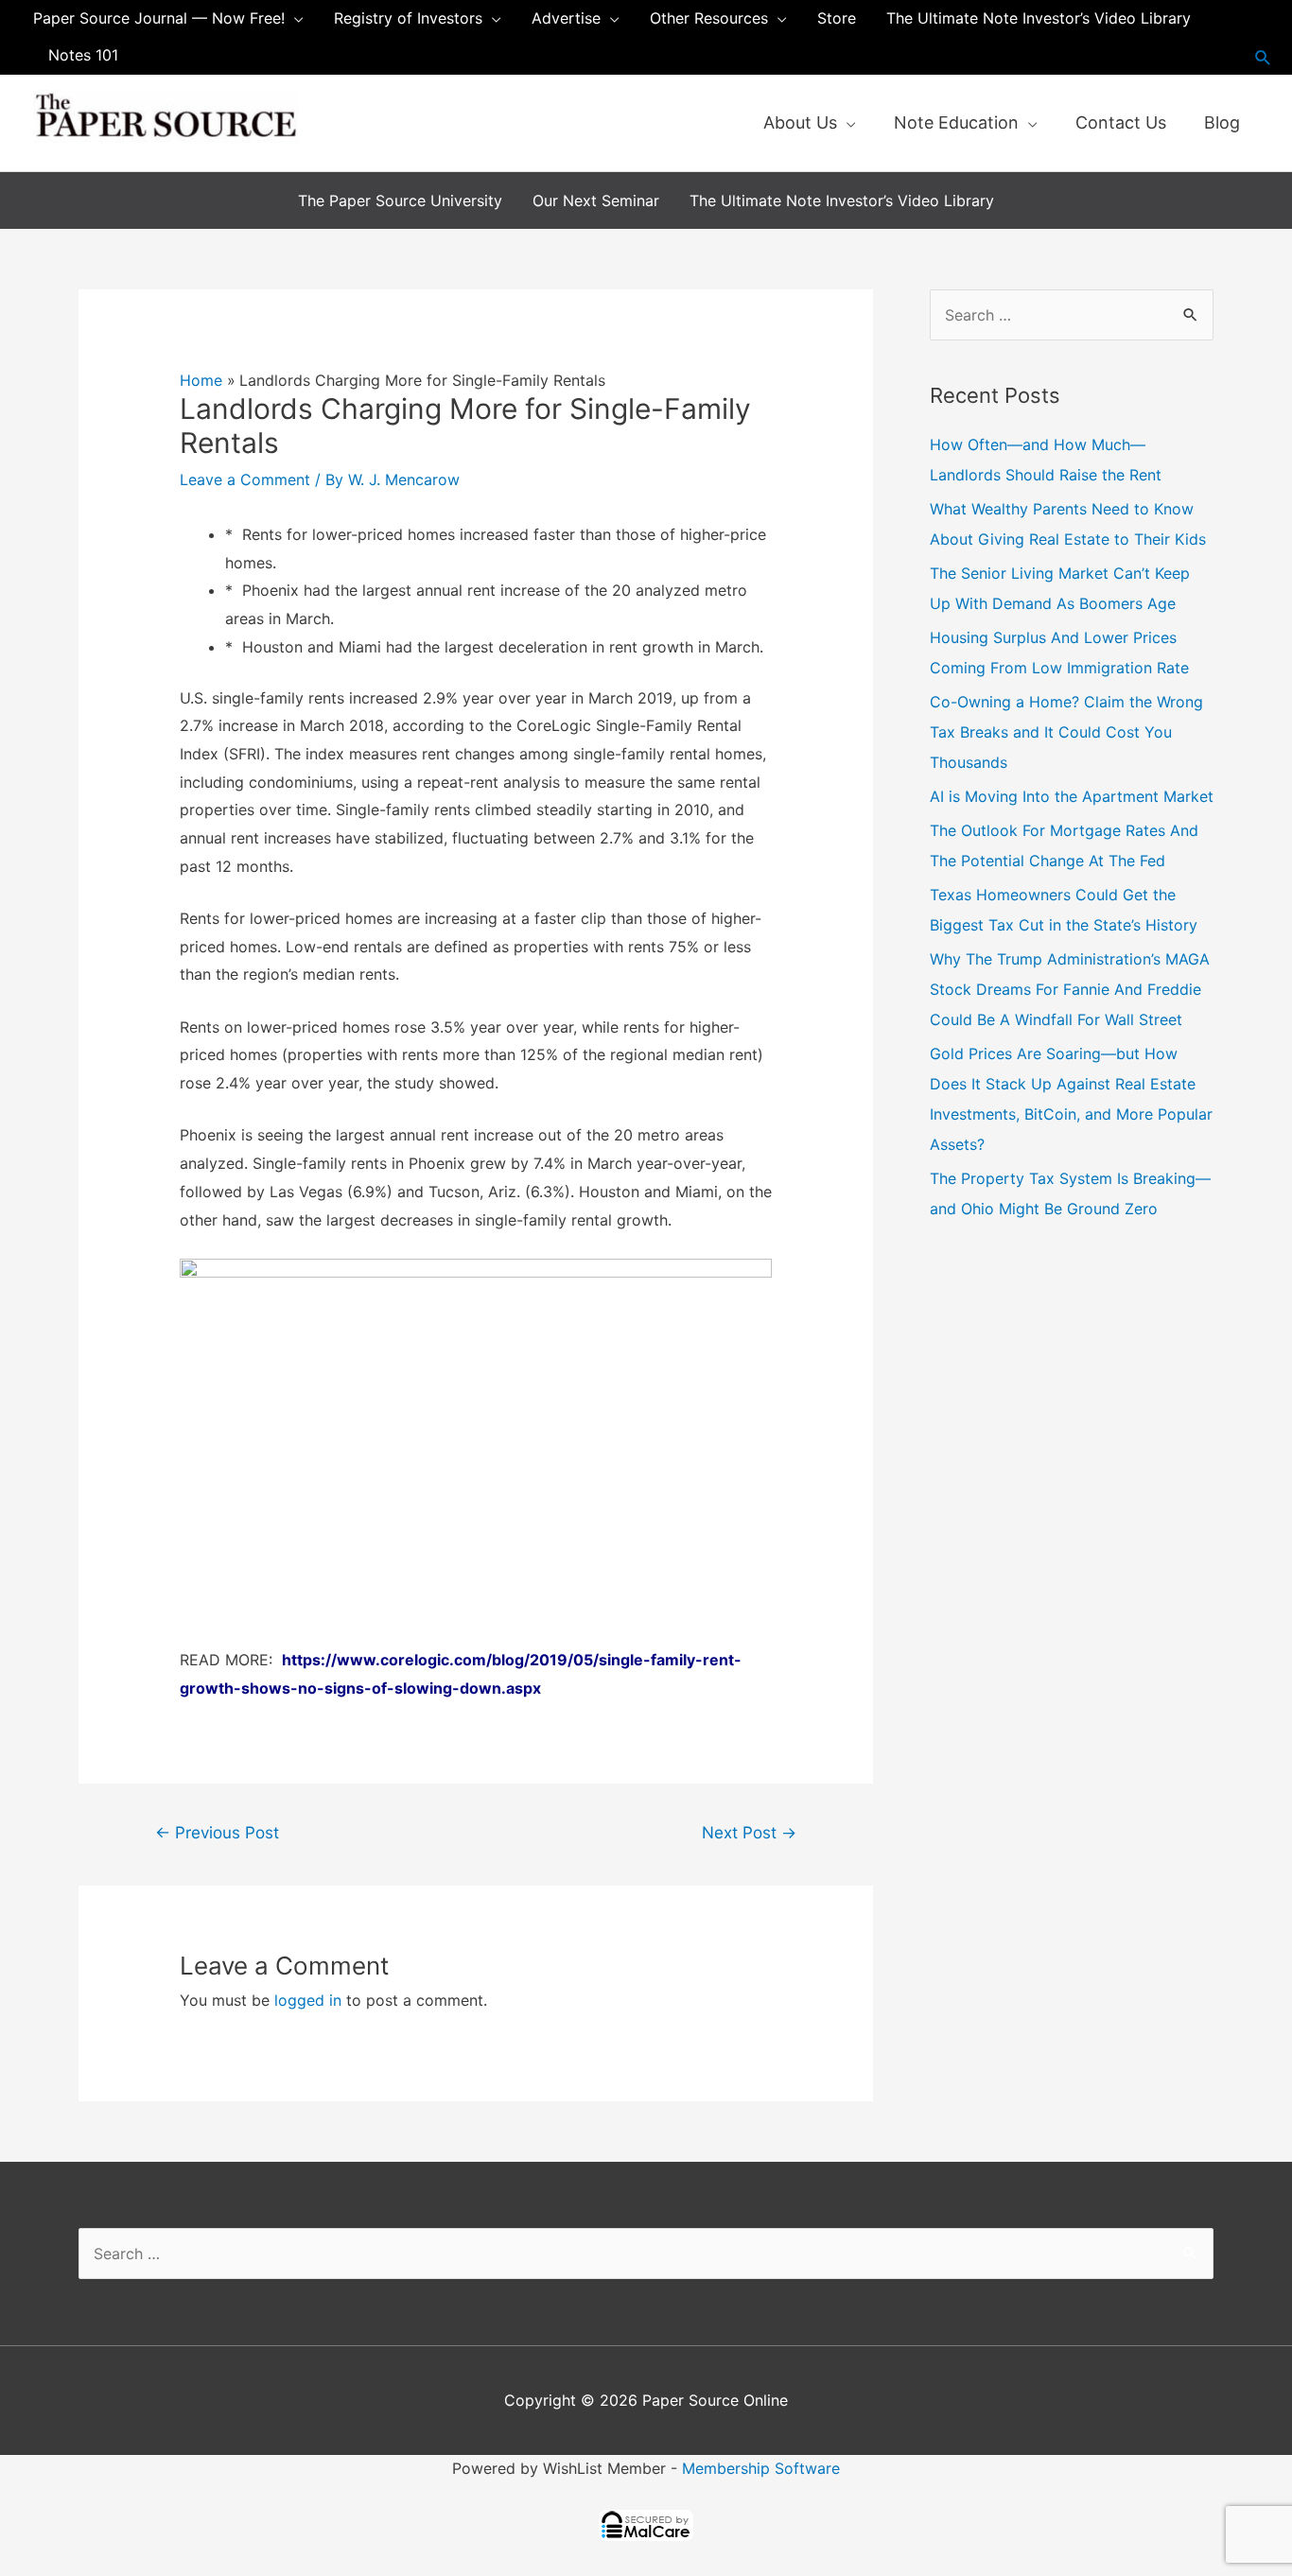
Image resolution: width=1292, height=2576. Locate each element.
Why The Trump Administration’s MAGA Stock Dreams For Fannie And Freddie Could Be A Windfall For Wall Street (1070, 989)
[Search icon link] (1263, 57)
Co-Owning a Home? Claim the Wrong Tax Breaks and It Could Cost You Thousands (1066, 732)
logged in (308, 2000)
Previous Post (217, 1832)
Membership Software (761, 2468)
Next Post (749, 1832)
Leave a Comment (245, 479)
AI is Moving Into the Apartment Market (1072, 796)
